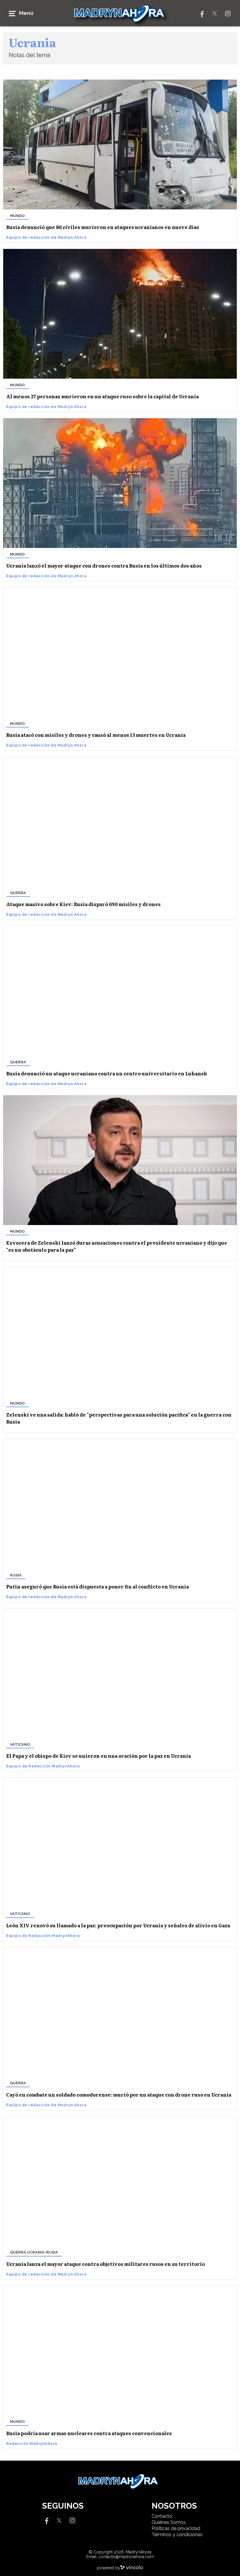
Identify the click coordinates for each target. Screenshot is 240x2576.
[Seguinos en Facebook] (201, 13)
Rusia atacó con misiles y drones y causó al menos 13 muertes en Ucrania (96, 735)
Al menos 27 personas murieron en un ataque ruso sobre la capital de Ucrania (102, 396)
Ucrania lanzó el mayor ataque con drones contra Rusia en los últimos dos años (104, 566)
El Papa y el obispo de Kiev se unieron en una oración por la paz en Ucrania (98, 1756)
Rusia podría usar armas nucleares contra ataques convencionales (89, 2433)
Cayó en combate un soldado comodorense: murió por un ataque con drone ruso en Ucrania (119, 2095)
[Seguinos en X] (215, 13)
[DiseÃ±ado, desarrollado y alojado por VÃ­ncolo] (132, 2568)
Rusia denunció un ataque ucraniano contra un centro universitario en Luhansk (107, 1073)
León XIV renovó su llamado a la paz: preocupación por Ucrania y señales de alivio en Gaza (118, 1925)
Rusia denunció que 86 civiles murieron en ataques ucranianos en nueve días (103, 227)
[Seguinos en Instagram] (228, 13)
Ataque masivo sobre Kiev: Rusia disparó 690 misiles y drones (83, 904)
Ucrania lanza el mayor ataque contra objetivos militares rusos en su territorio (106, 2264)
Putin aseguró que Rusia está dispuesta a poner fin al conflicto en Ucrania (97, 1586)
